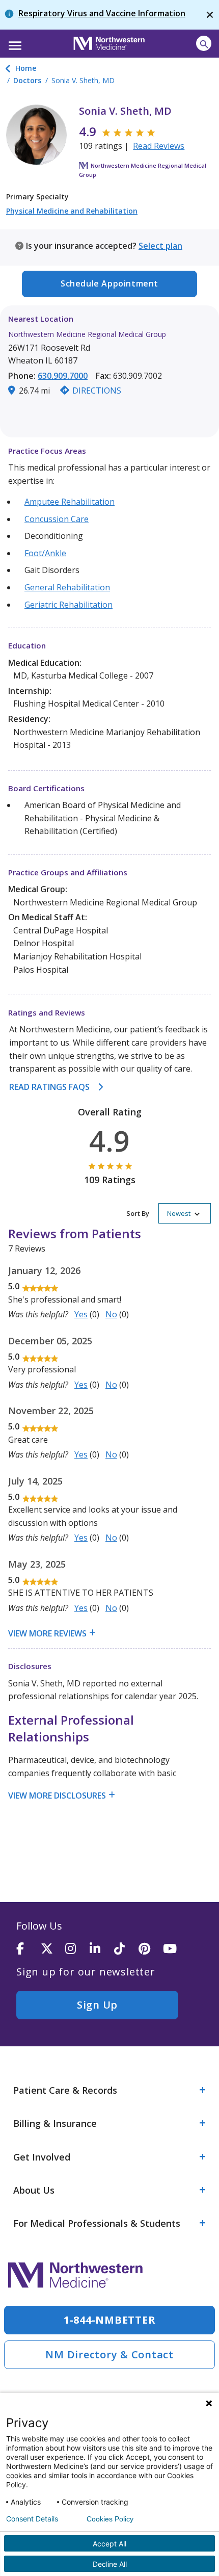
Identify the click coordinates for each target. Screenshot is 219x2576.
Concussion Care (57, 519)
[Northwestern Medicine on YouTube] (175, 1949)
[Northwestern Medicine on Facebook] (29, 1949)
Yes (81, 1314)
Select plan (160, 246)
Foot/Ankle (45, 553)
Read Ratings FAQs (49, 1087)
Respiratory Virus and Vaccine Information (102, 13)
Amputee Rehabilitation (70, 502)
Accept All (109, 2544)
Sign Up (97, 2005)
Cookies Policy (110, 2519)
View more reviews (47, 1633)
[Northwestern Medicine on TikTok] (126, 1949)
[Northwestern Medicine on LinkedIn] (102, 1949)
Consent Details (32, 2519)
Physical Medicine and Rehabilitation (72, 211)
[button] (13, 42)
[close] (210, 15)
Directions (97, 391)
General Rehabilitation (67, 587)
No (111, 1314)
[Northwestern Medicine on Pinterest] (151, 1949)
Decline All (110, 2564)
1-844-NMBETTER (110, 2320)
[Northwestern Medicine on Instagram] (77, 1949)
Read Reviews (159, 146)
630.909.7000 (63, 376)
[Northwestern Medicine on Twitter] (53, 1949)
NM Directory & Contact (109, 2354)
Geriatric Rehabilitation (69, 605)
